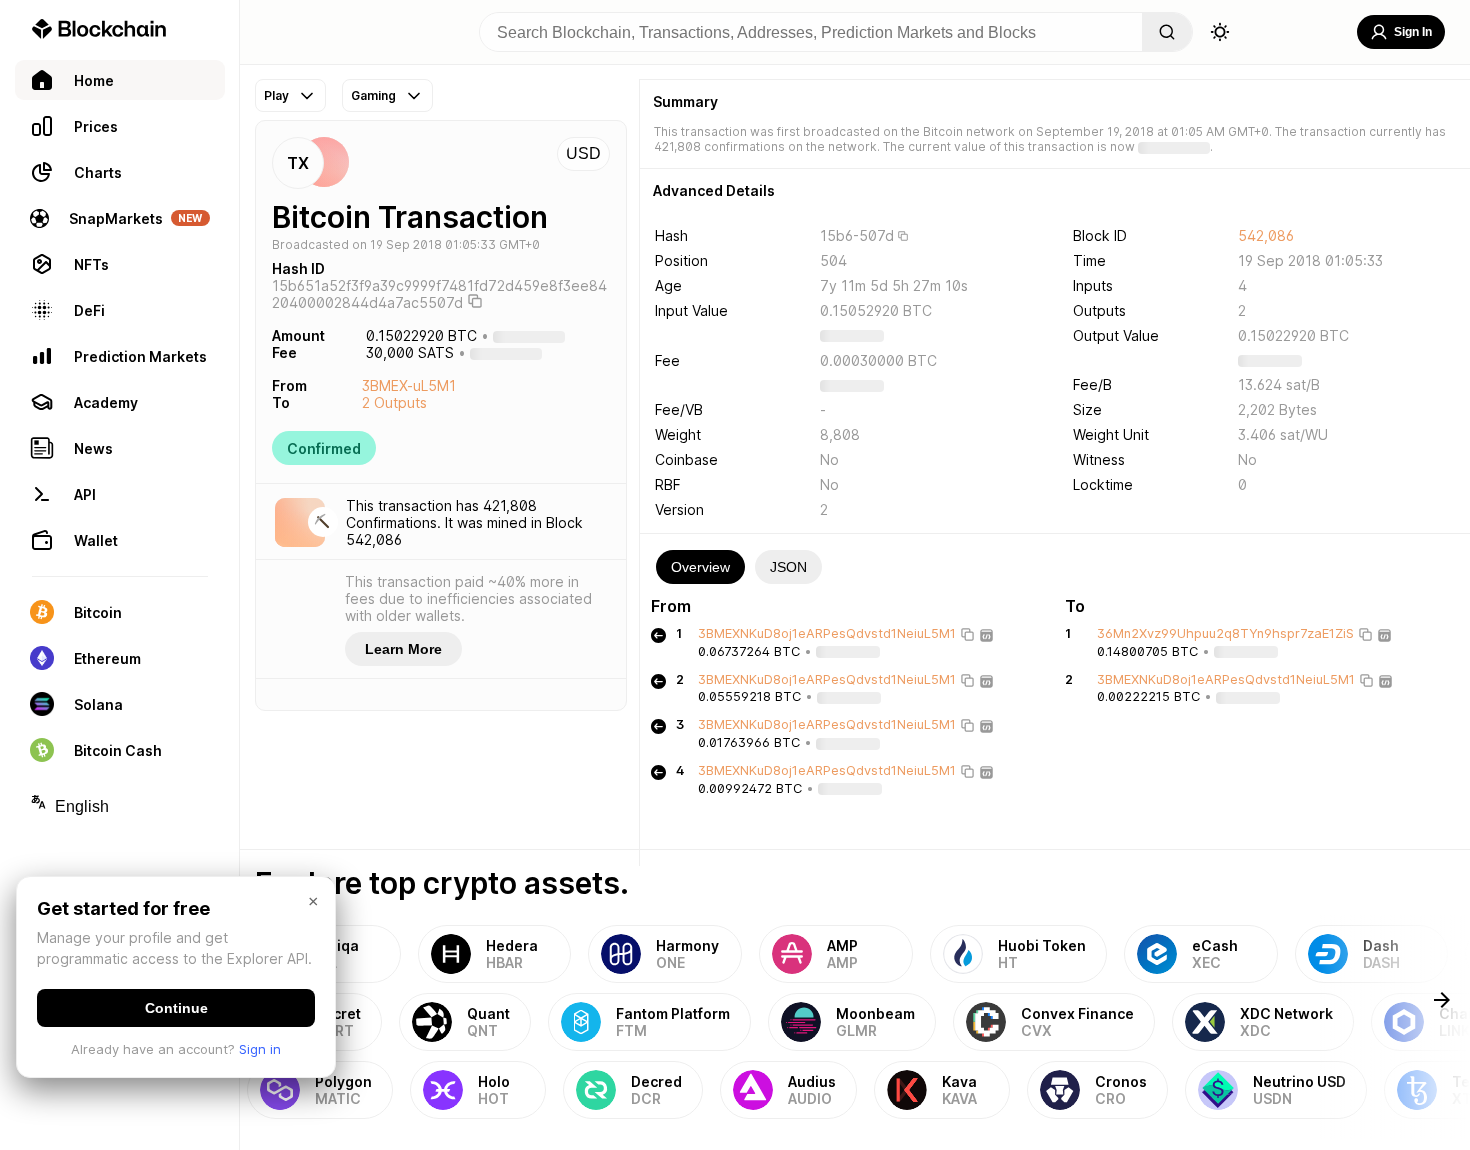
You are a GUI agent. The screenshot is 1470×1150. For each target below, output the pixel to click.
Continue (176, 1008)
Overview (700, 567)
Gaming (373, 95)
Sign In (1413, 32)
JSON (788, 567)
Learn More (403, 649)
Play (276, 95)
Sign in (260, 1049)
